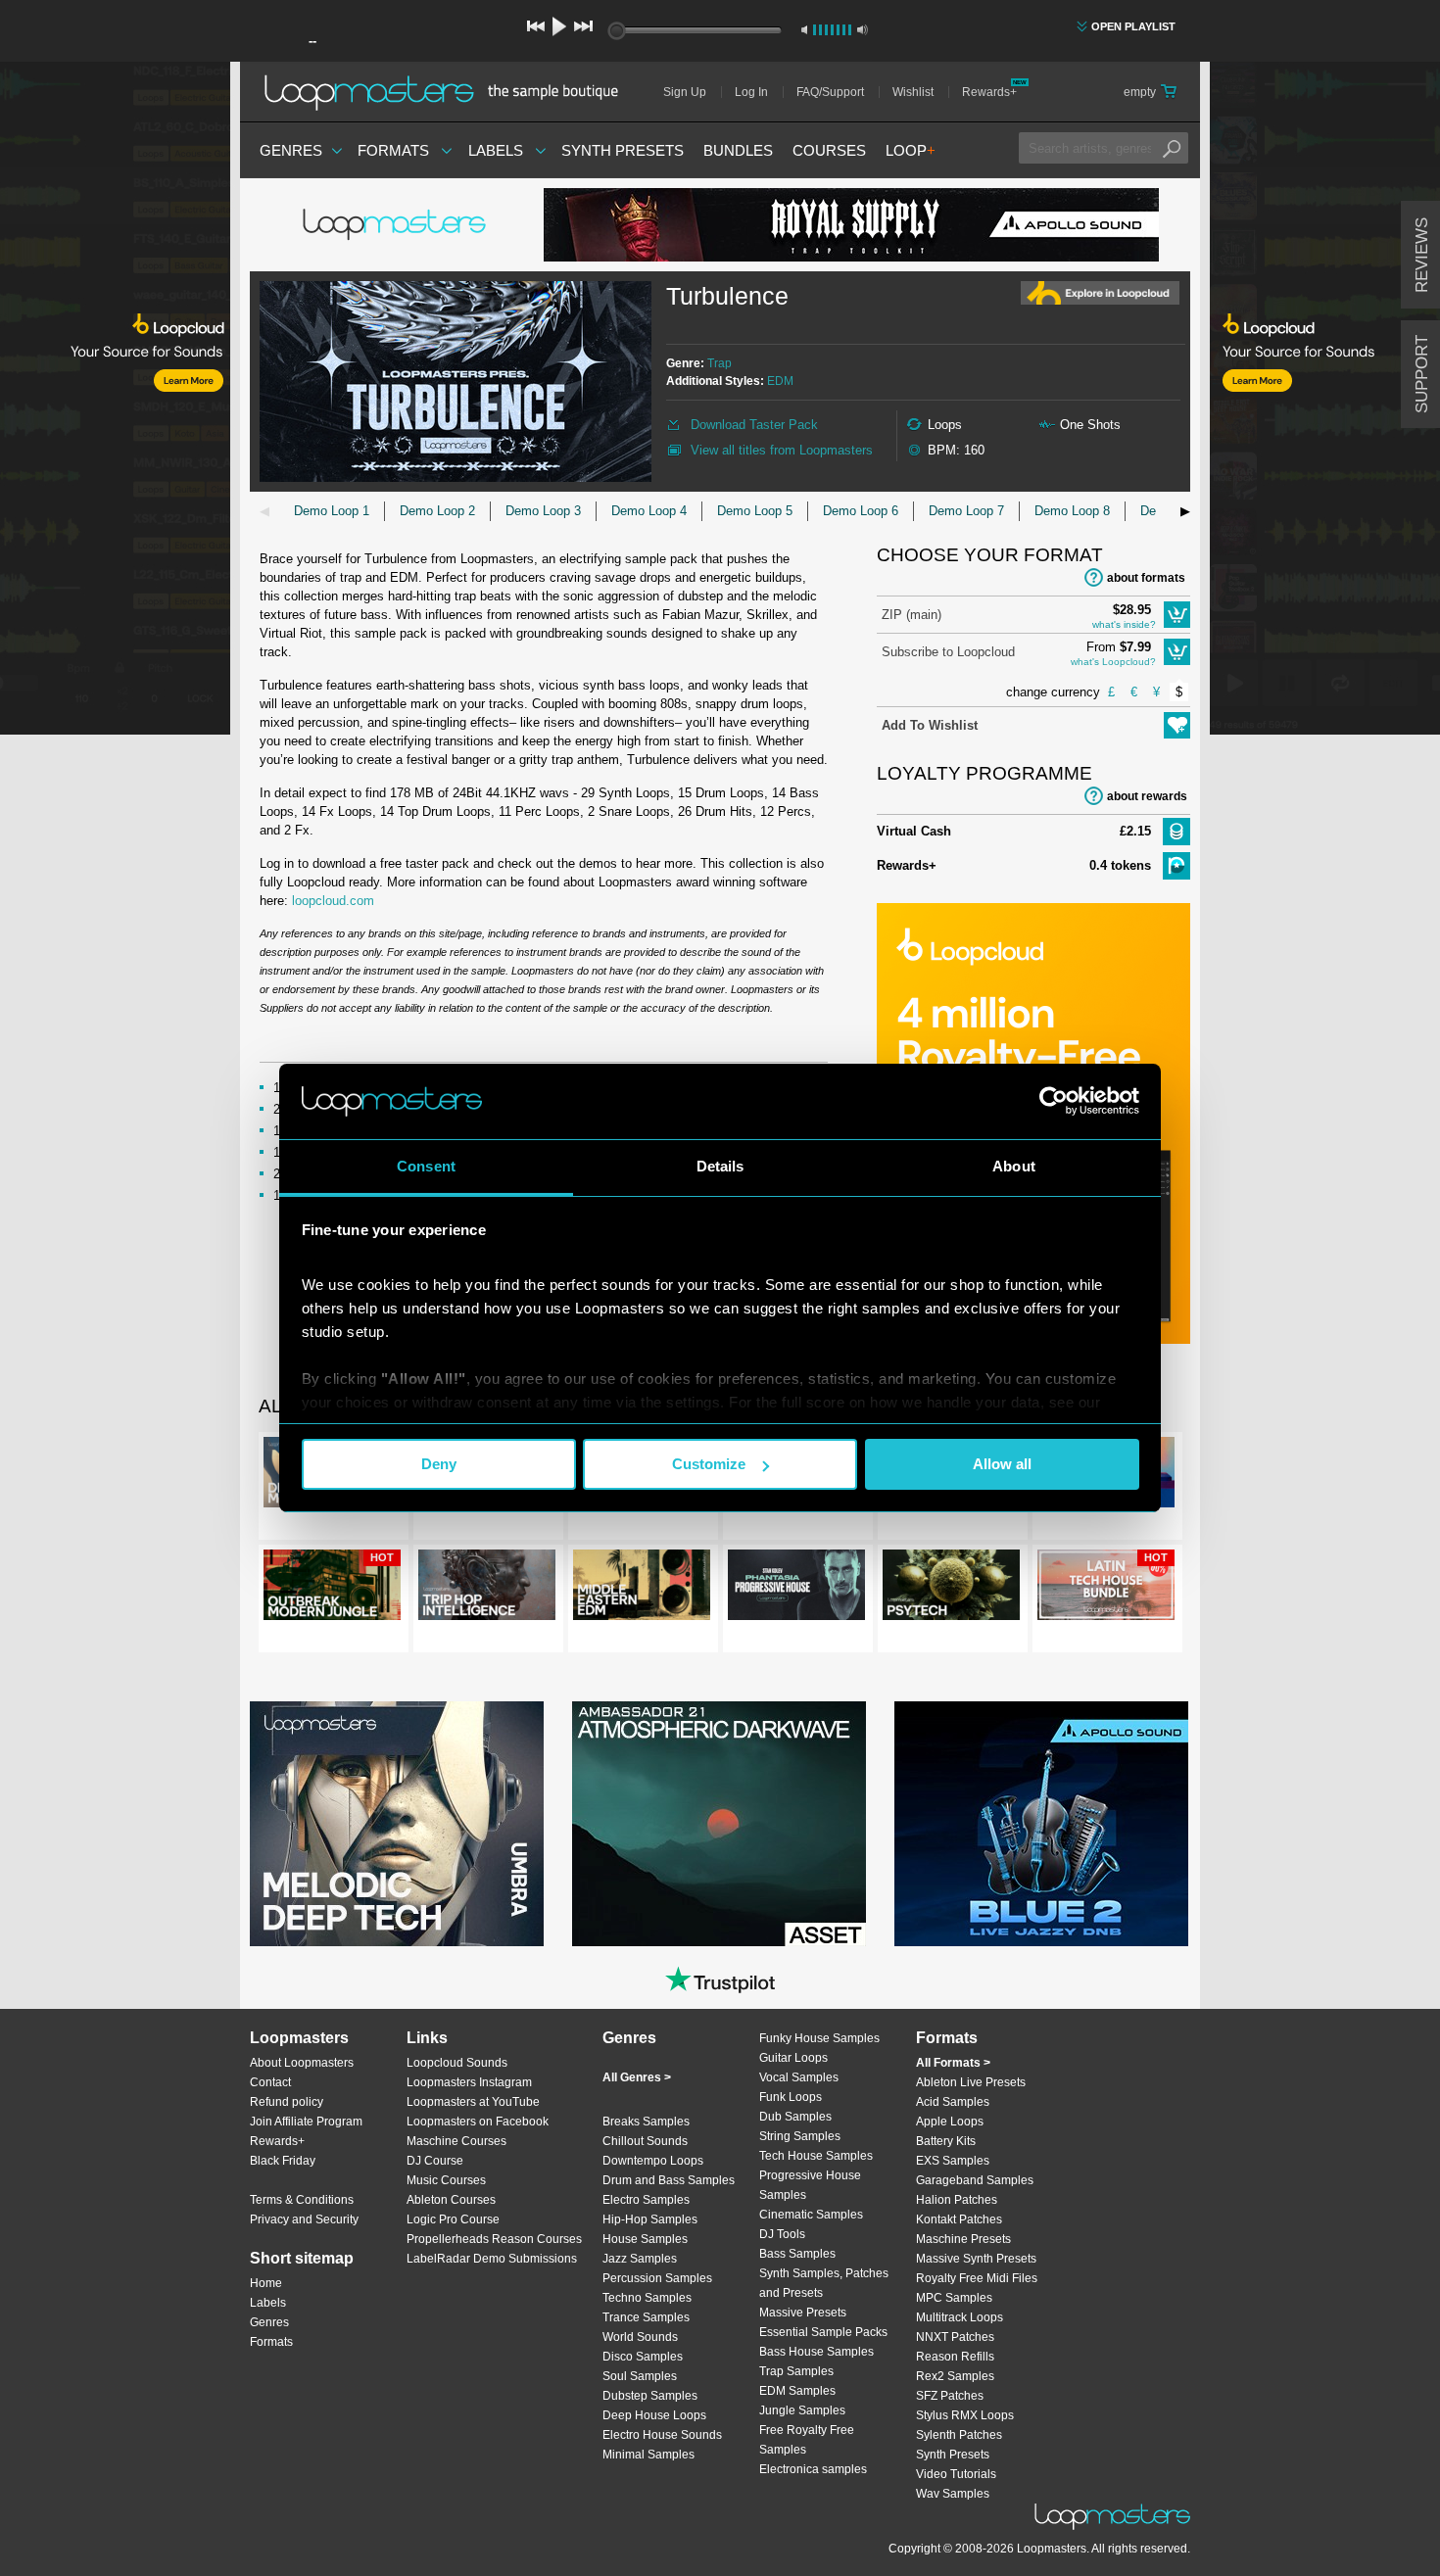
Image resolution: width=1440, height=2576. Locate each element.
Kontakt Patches (959, 2219)
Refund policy (287, 2102)
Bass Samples (797, 2254)
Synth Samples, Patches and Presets (824, 2283)
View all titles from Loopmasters (782, 450)
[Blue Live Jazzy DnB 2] (1041, 1824)
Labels (496, 150)
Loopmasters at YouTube (473, 2102)
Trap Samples (796, 2371)
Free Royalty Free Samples (807, 2440)
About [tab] (1014, 1166)
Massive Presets (803, 2313)
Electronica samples (813, 2469)
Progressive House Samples (810, 2185)
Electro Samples (646, 2200)
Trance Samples (646, 2317)
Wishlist (913, 92)
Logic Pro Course (453, 2219)
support (1422, 374)
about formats (1146, 578)
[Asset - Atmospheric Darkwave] (719, 1824)
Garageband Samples (975, 2180)
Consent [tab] (426, 1166)
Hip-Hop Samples (650, 2219)
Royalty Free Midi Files (977, 2278)
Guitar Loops (793, 2058)
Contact (270, 2082)
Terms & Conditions (302, 2200)
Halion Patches (957, 2200)
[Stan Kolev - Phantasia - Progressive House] (796, 1589)
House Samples (645, 2239)
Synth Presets (623, 150)
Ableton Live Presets (971, 2082)
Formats (393, 150)
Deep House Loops (654, 2415)
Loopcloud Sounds (457, 2063)
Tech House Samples (816, 2156)
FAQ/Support (830, 92)
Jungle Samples (802, 2410)
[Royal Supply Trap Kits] (851, 225)
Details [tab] (720, 1166)
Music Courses (446, 2180)
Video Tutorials (956, 2474)
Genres (291, 150)
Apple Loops (950, 2122)
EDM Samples (797, 2391)
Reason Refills (955, 2357)
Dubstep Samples (650, 2396)
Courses (829, 150)
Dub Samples (795, 2117)
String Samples (800, 2136)
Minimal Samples (648, 2455)
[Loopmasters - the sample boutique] (448, 92)
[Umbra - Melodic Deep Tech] (397, 1824)
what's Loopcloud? (1113, 662)
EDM (780, 381)
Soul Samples (640, 2376)
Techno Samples (647, 2298)
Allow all (1002, 1464)
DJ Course (435, 2161)
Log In (751, 92)
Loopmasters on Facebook (478, 2122)
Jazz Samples (640, 2259)
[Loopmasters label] (397, 225)
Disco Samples (643, 2357)
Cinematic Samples (811, 2215)
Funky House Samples (819, 2038)
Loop (911, 150)
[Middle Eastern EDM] (642, 1589)
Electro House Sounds (662, 2435)
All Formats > (953, 2063)
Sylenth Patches (959, 2435)
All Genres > (637, 2077)
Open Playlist (1133, 26)
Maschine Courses (456, 2141)
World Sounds (640, 2337)
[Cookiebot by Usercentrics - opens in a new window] (1054, 1101)
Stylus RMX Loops (965, 2415)
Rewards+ (989, 92)
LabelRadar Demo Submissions (492, 2259)
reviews (1422, 255)
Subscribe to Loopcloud (948, 652)
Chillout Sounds (645, 2141)
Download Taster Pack (754, 425)
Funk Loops (791, 2097)
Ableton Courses (451, 2200)
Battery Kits (946, 2141)
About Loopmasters (302, 2063)
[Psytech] (951, 1589)
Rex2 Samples (955, 2376)
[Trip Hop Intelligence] (487, 1589)
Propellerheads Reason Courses (494, 2239)
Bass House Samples (816, 2352)
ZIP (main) (912, 615)
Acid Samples (953, 2102)
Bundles (738, 150)
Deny (439, 1464)
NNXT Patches (955, 2337)
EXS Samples (953, 2161)
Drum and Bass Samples (669, 2180)
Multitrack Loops (960, 2317)
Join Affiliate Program (306, 2122)
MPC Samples (954, 2298)
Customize (709, 1464)
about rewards (1147, 796)
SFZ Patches (950, 2396)
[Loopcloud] (115, 402)
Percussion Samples (657, 2278)
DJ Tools (782, 2234)
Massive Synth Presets (976, 2259)
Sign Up (685, 92)
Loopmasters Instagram (469, 2082)
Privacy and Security (304, 2219)
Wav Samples (953, 2494)
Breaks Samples (646, 2122)
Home (266, 2283)
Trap (720, 363)
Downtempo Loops (653, 2161)
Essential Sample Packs (823, 2332)
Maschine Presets (963, 2239)
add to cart (1177, 615)
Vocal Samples (799, 2077)
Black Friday (283, 2161)
